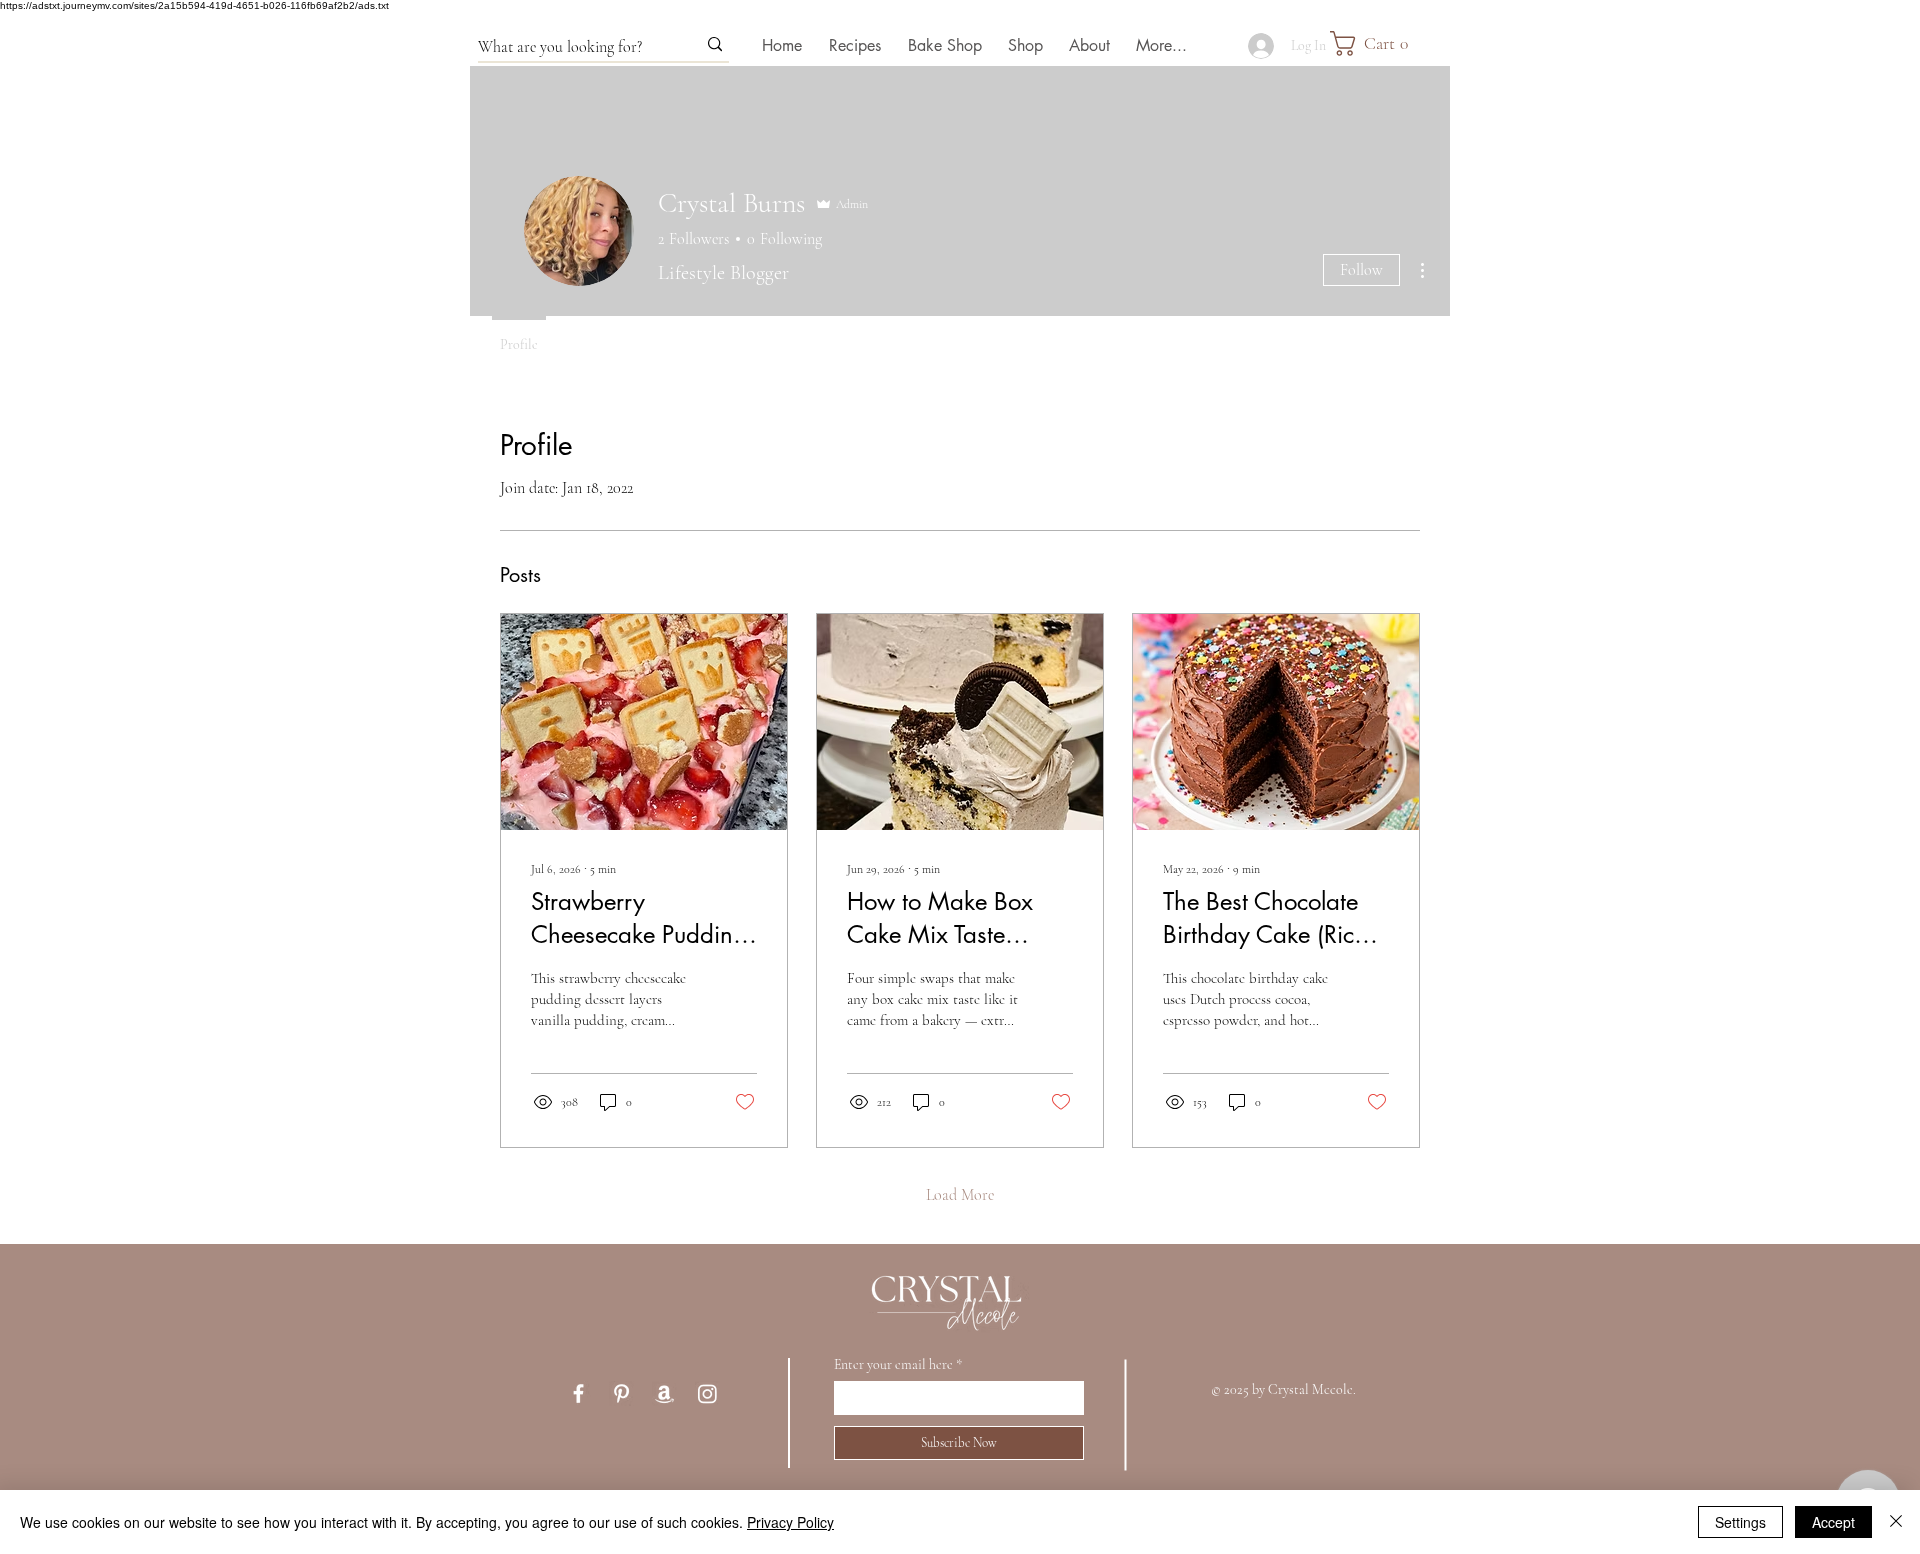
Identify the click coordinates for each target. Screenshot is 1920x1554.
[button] (1390, 43)
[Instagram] (707, 1393)
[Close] (1896, 1522)
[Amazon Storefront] (664, 1393)
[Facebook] (578, 1393)
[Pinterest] (621, 1393)
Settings (1740, 1522)
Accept (1833, 1522)
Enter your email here (893, 1365)
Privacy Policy (790, 1522)
